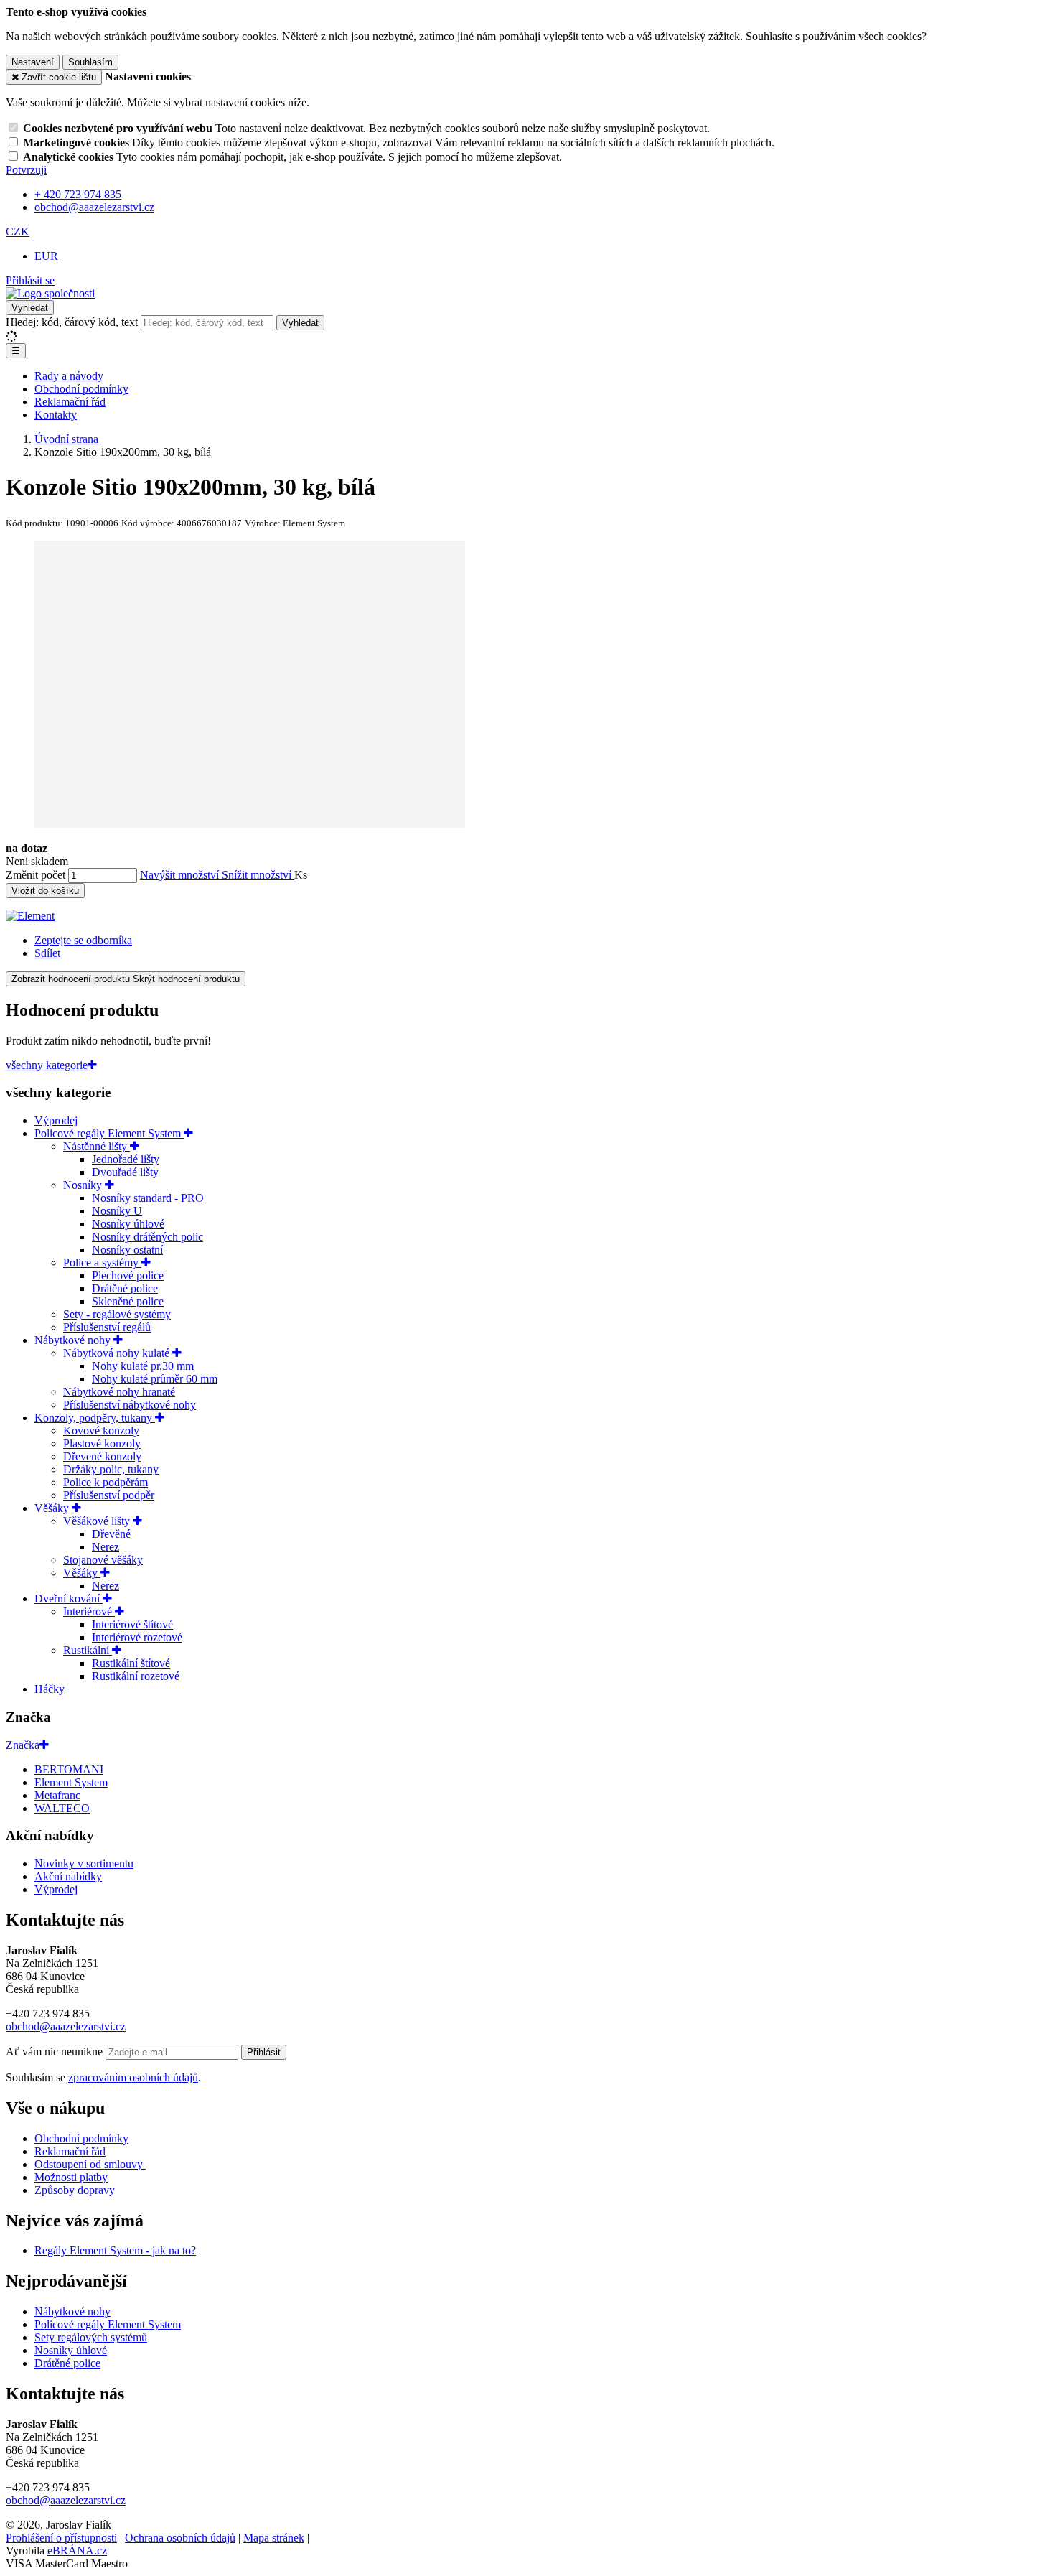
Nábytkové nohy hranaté (119, 1392)
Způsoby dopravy (75, 2190)
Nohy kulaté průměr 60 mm (155, 1379)
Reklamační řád (70, 402)
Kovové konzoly (101, 1431)
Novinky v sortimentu (84, 1863)
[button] (18, 232)
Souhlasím (90, 62)
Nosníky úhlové (128, 1224)
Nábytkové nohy (74, 1340)
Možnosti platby (71, 2177)
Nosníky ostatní (127, 1250)
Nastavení (33, 62)
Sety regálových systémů (91, 2337)
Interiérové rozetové (137, 1637)
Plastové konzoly (102, 1443)
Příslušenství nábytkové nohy (130, 1405)
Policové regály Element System (109, 1133)
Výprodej (56, 1120)
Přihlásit (264, 2052)
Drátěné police (125, 1288)
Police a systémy (102, 1263)
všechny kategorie (47, 1065)
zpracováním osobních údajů (133, 2077)
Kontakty (56, 415)
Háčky (50, 1689)
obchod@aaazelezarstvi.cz (66, 2026)
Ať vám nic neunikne (56, 2052)
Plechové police (128, 1275)
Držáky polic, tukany (111, 1469)
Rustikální (88, 1650)
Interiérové (89, 1611)
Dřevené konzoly (102, 1456)
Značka (23, 1745)
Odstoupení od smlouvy (90, 2164)
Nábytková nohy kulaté (118, 1353)
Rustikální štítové (131, 1663)
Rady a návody (69, 376)
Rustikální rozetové (136, 1676)
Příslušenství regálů (107, 1327)
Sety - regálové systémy (117, 1314)
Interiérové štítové (132, 1624)
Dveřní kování (69, 1599)
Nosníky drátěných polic (147, 1237)
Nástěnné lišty (97, 1146)
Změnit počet (36, 875)
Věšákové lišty (98, 1521)
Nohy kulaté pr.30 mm (143, 1366)
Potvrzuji (26, 170)
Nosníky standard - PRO (148, 1198)
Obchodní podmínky (81, 389)
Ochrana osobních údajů (180, 2538)
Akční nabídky (68, 1876)
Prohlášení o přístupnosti (61, 2538)
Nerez (105, 1547)
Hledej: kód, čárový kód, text (72, 322)
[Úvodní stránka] (50, 293)
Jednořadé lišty (126, 1159)
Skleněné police (128, 1301)
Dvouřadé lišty (125, 1172)
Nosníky (84, 1185)
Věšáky (53, 1508)
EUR (46, 256)
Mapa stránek (274, 2538)
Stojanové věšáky (103, 1560)
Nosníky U (117, 1211)
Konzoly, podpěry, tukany (95, 1418)
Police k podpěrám (105, 1482)
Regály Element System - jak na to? (115, 2250)
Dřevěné (111, 1534)
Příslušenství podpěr (109, 1495)
